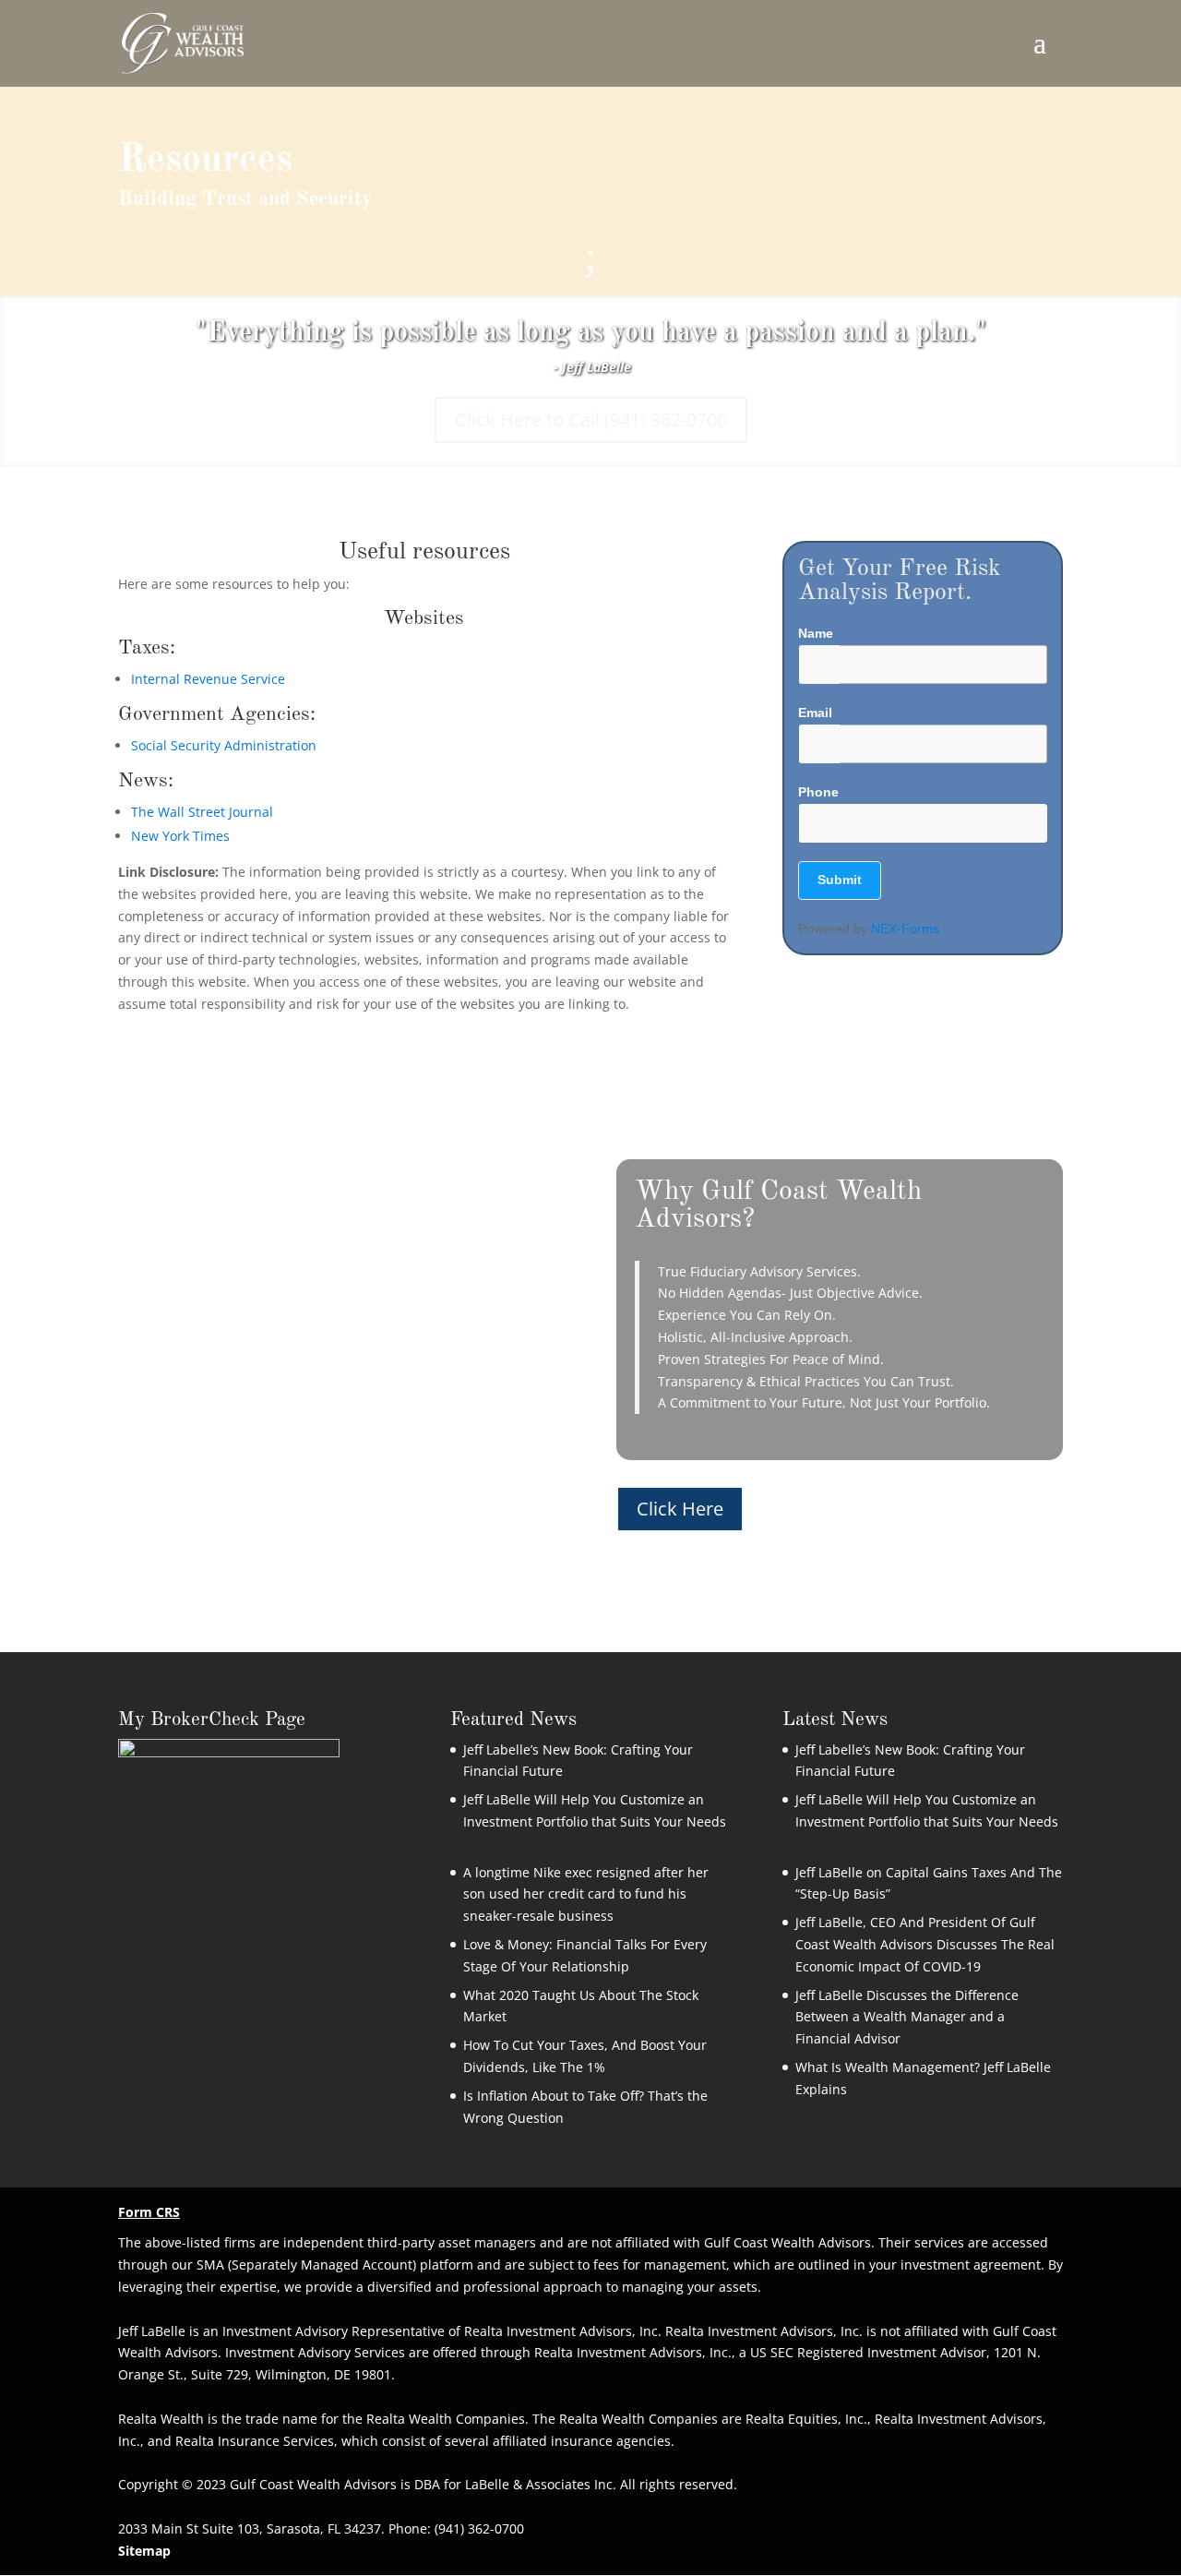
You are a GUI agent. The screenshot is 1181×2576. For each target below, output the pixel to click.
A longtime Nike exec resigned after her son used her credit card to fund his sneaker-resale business (586, 1894)
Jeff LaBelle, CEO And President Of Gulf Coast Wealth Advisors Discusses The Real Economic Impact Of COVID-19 (925, 1944)
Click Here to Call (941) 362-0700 (591, 419)
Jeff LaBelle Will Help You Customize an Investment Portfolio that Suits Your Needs (595, 1821)
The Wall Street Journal (202, 812)
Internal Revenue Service (208, 679)
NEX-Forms (905, 929)
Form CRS (149, 2212)
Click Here (680, 1509)
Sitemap (144, 2551)
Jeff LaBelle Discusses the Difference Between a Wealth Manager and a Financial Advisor (907, 2017)
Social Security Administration (224, 745)
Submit (840, 880)
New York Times (180, 836)
